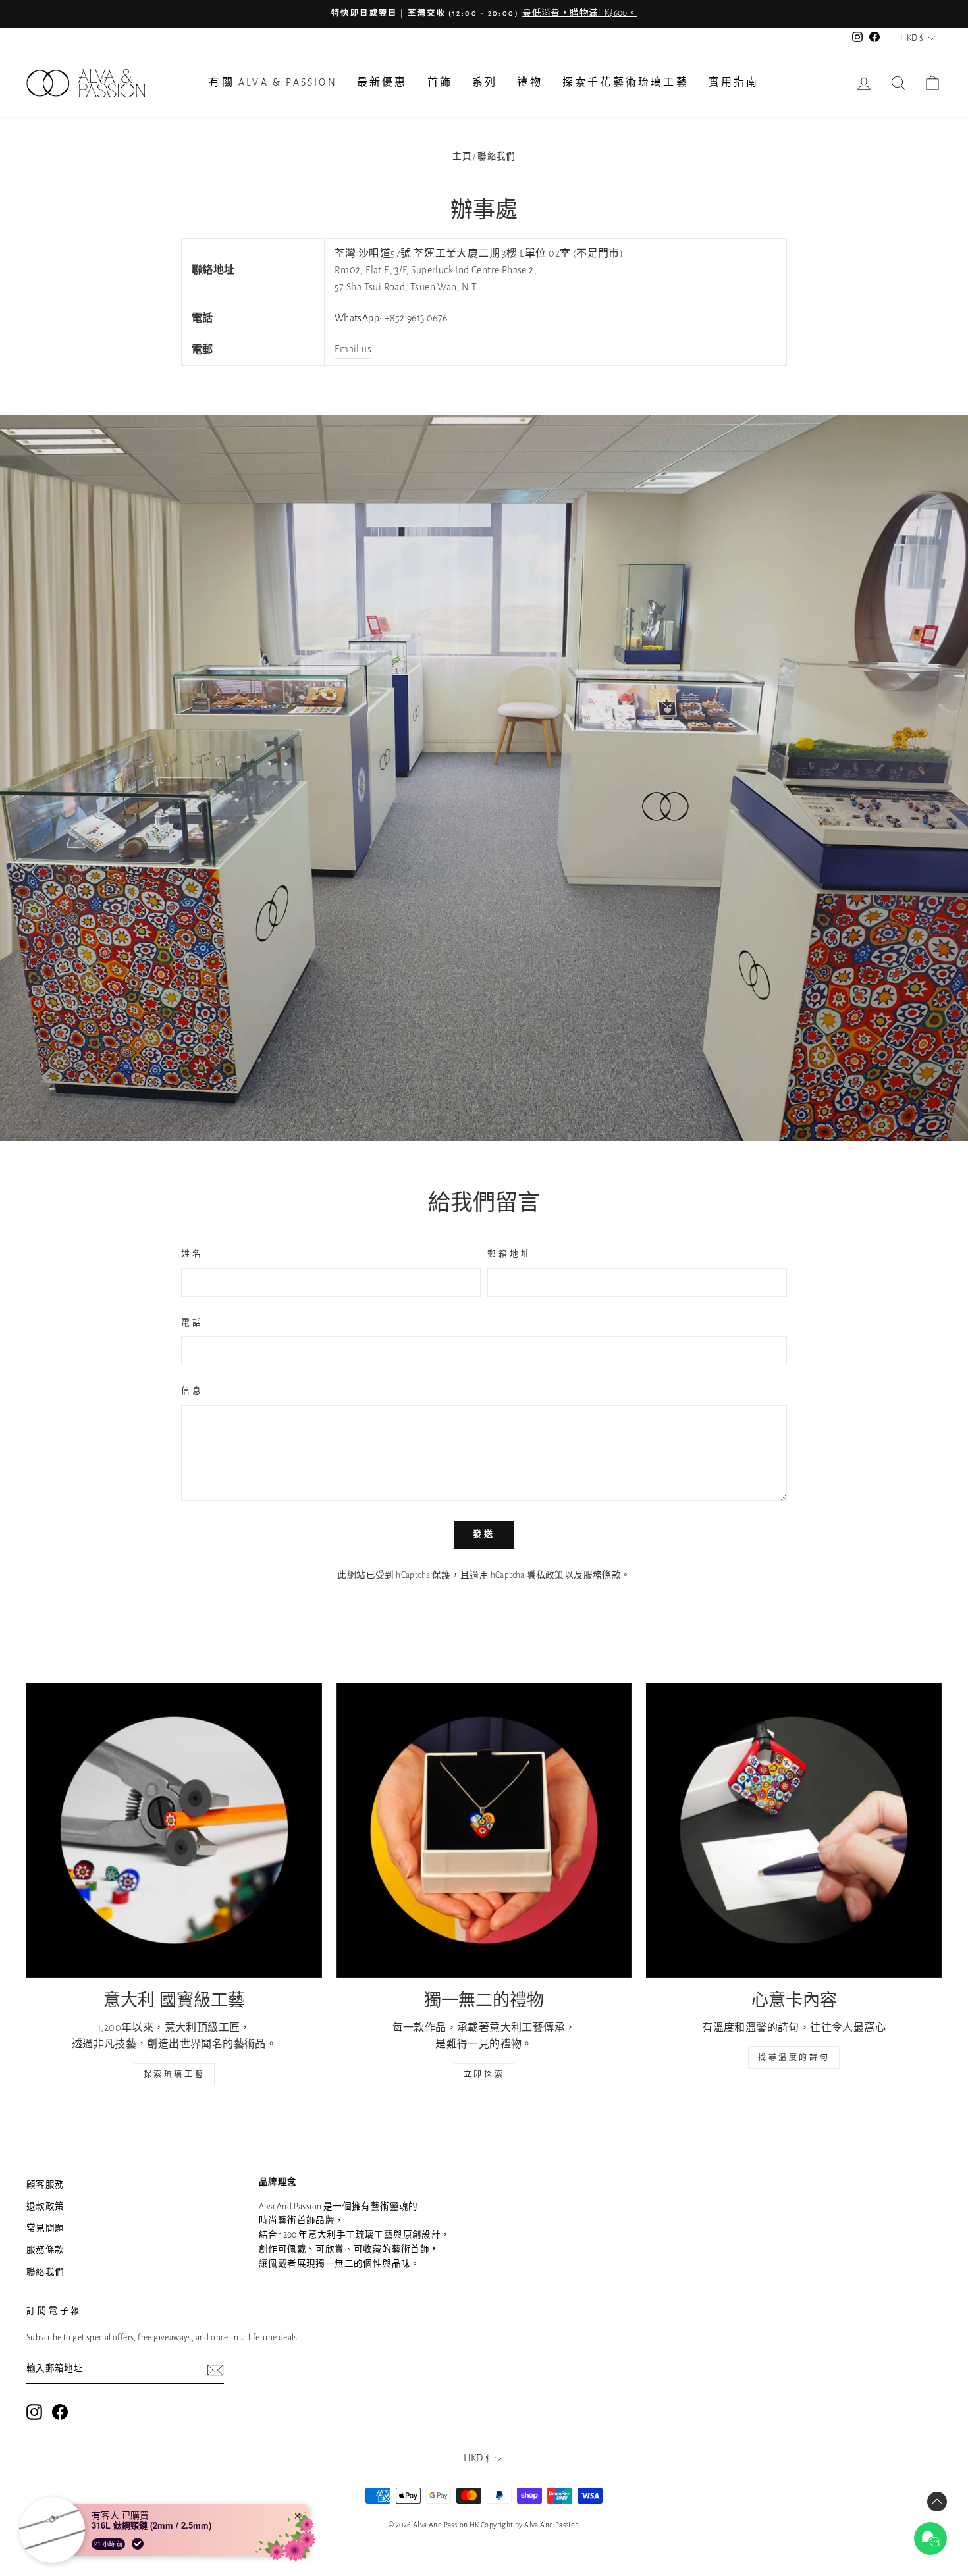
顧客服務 (45, 2185)
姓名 (192, 1254)
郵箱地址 (509, 1254)
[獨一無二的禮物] (484, 1830)
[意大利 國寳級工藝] (174, 1830)
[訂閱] (215, 2370)
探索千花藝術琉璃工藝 (626, 82)
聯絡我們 (45, 2273)
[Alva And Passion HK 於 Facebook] (60, 2412)
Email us (353, 349)
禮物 (529, 82)
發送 (484, 1534)
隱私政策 (545, 1575)
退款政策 (45, 2207)
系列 (485, 82)
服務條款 (603, 1575)
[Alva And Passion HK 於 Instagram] (34, 2412)
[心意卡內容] (794, 1830)
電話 (192, 1323)
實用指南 (734, 82)
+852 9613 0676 (416, 318)
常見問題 (45, 2228)
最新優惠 (382, 82)
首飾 (440, 82)
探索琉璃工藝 (175, 2074)
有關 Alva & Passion (273, 82)
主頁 (462, 157)
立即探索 (484, 2074)
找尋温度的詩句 (794, 2057)
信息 (192, 1391)
